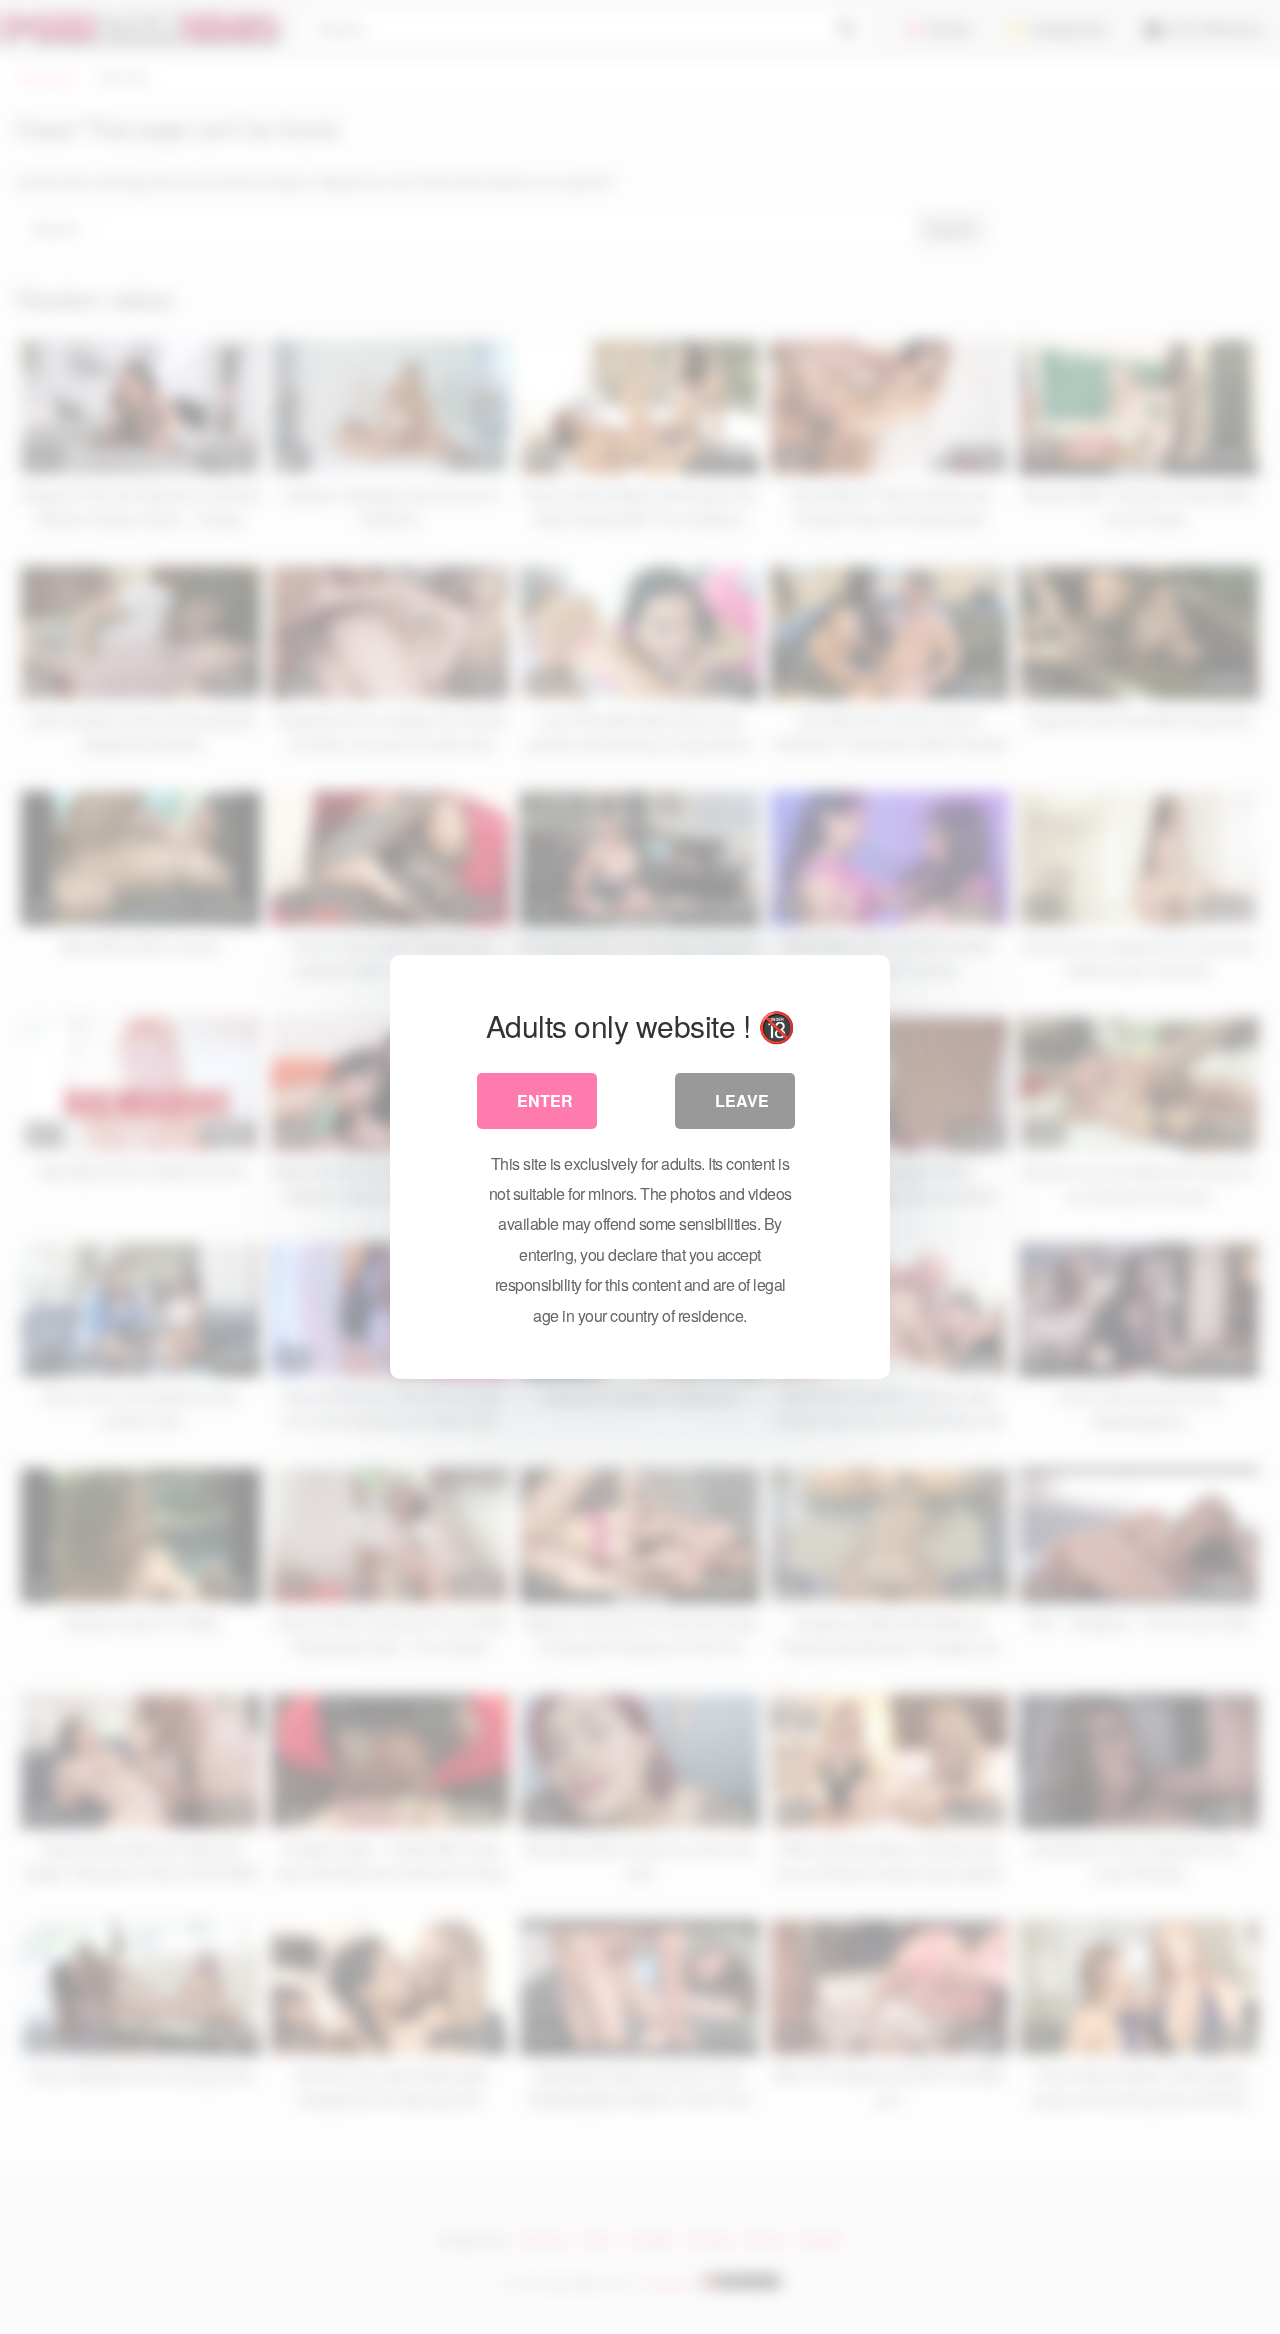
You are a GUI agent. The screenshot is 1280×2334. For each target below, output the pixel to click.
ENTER (545, 1100)
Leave (742, 1100)
